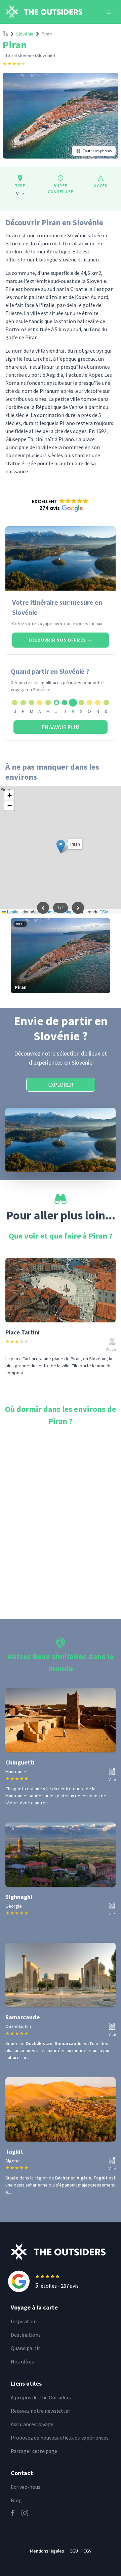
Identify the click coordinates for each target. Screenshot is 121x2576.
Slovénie (25, 34)
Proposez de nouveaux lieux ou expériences (60, 2438)
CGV (87, 2551)
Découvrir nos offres (60, 640)
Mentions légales (47, 2551)
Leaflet (13, 912)
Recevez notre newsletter (41, 2411)
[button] (61, 505)
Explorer (61, 1085)
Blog (16, 2500)
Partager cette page (34, 2451)
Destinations (26, 2335)
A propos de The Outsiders (41, 2397)
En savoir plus (61, 727)
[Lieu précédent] (43, 908)
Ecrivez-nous (26, 2487)
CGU (74, 2551)
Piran (47, 34)
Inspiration (24, 2321)
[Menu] (109, 12)
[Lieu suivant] (78, 908)
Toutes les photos (97, 151)
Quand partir (25, 2348)
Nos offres (22, 2361)
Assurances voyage (32, 2424)
